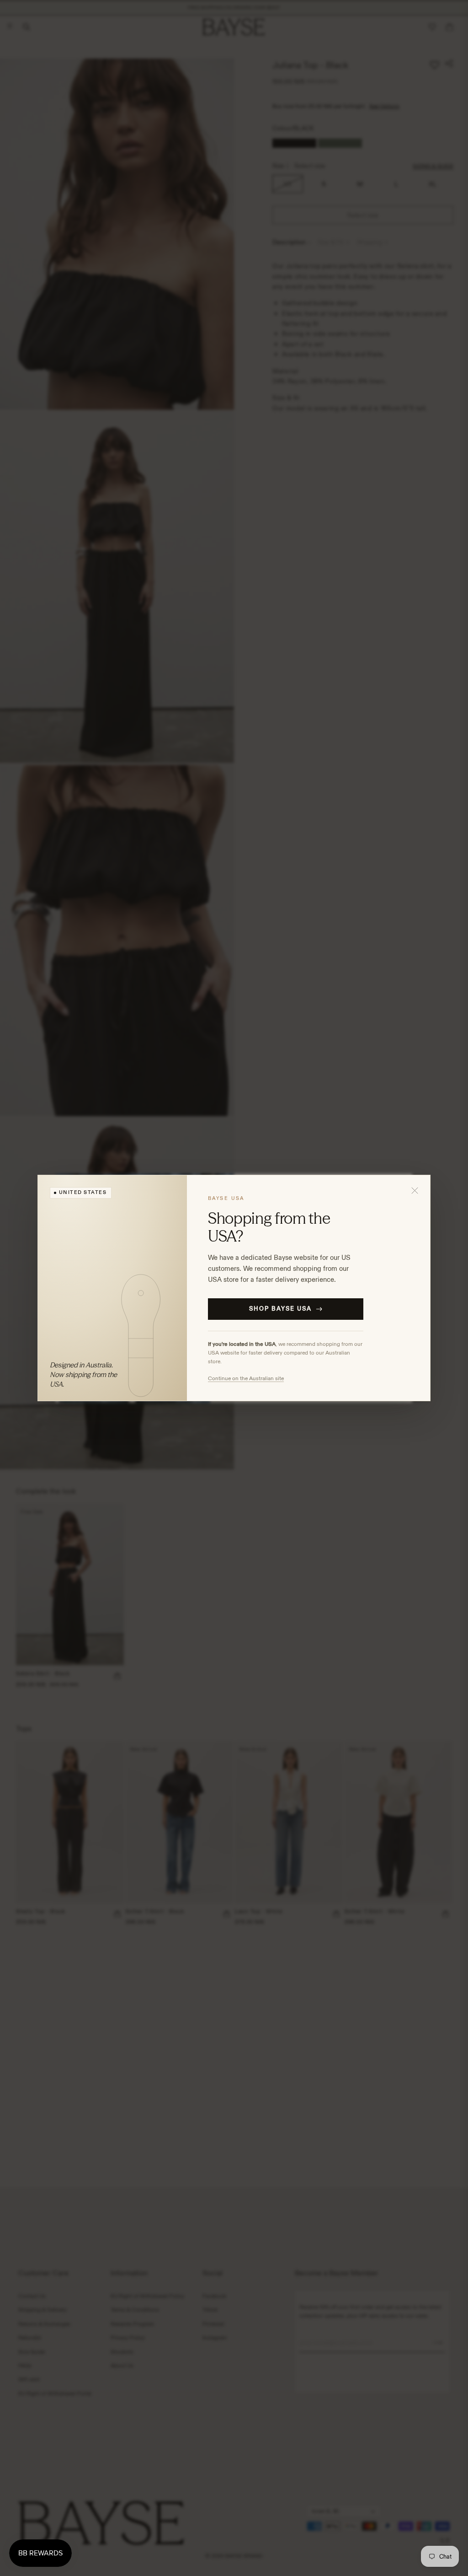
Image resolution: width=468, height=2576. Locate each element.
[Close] (415, 1190)
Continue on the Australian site (246, 1378)
